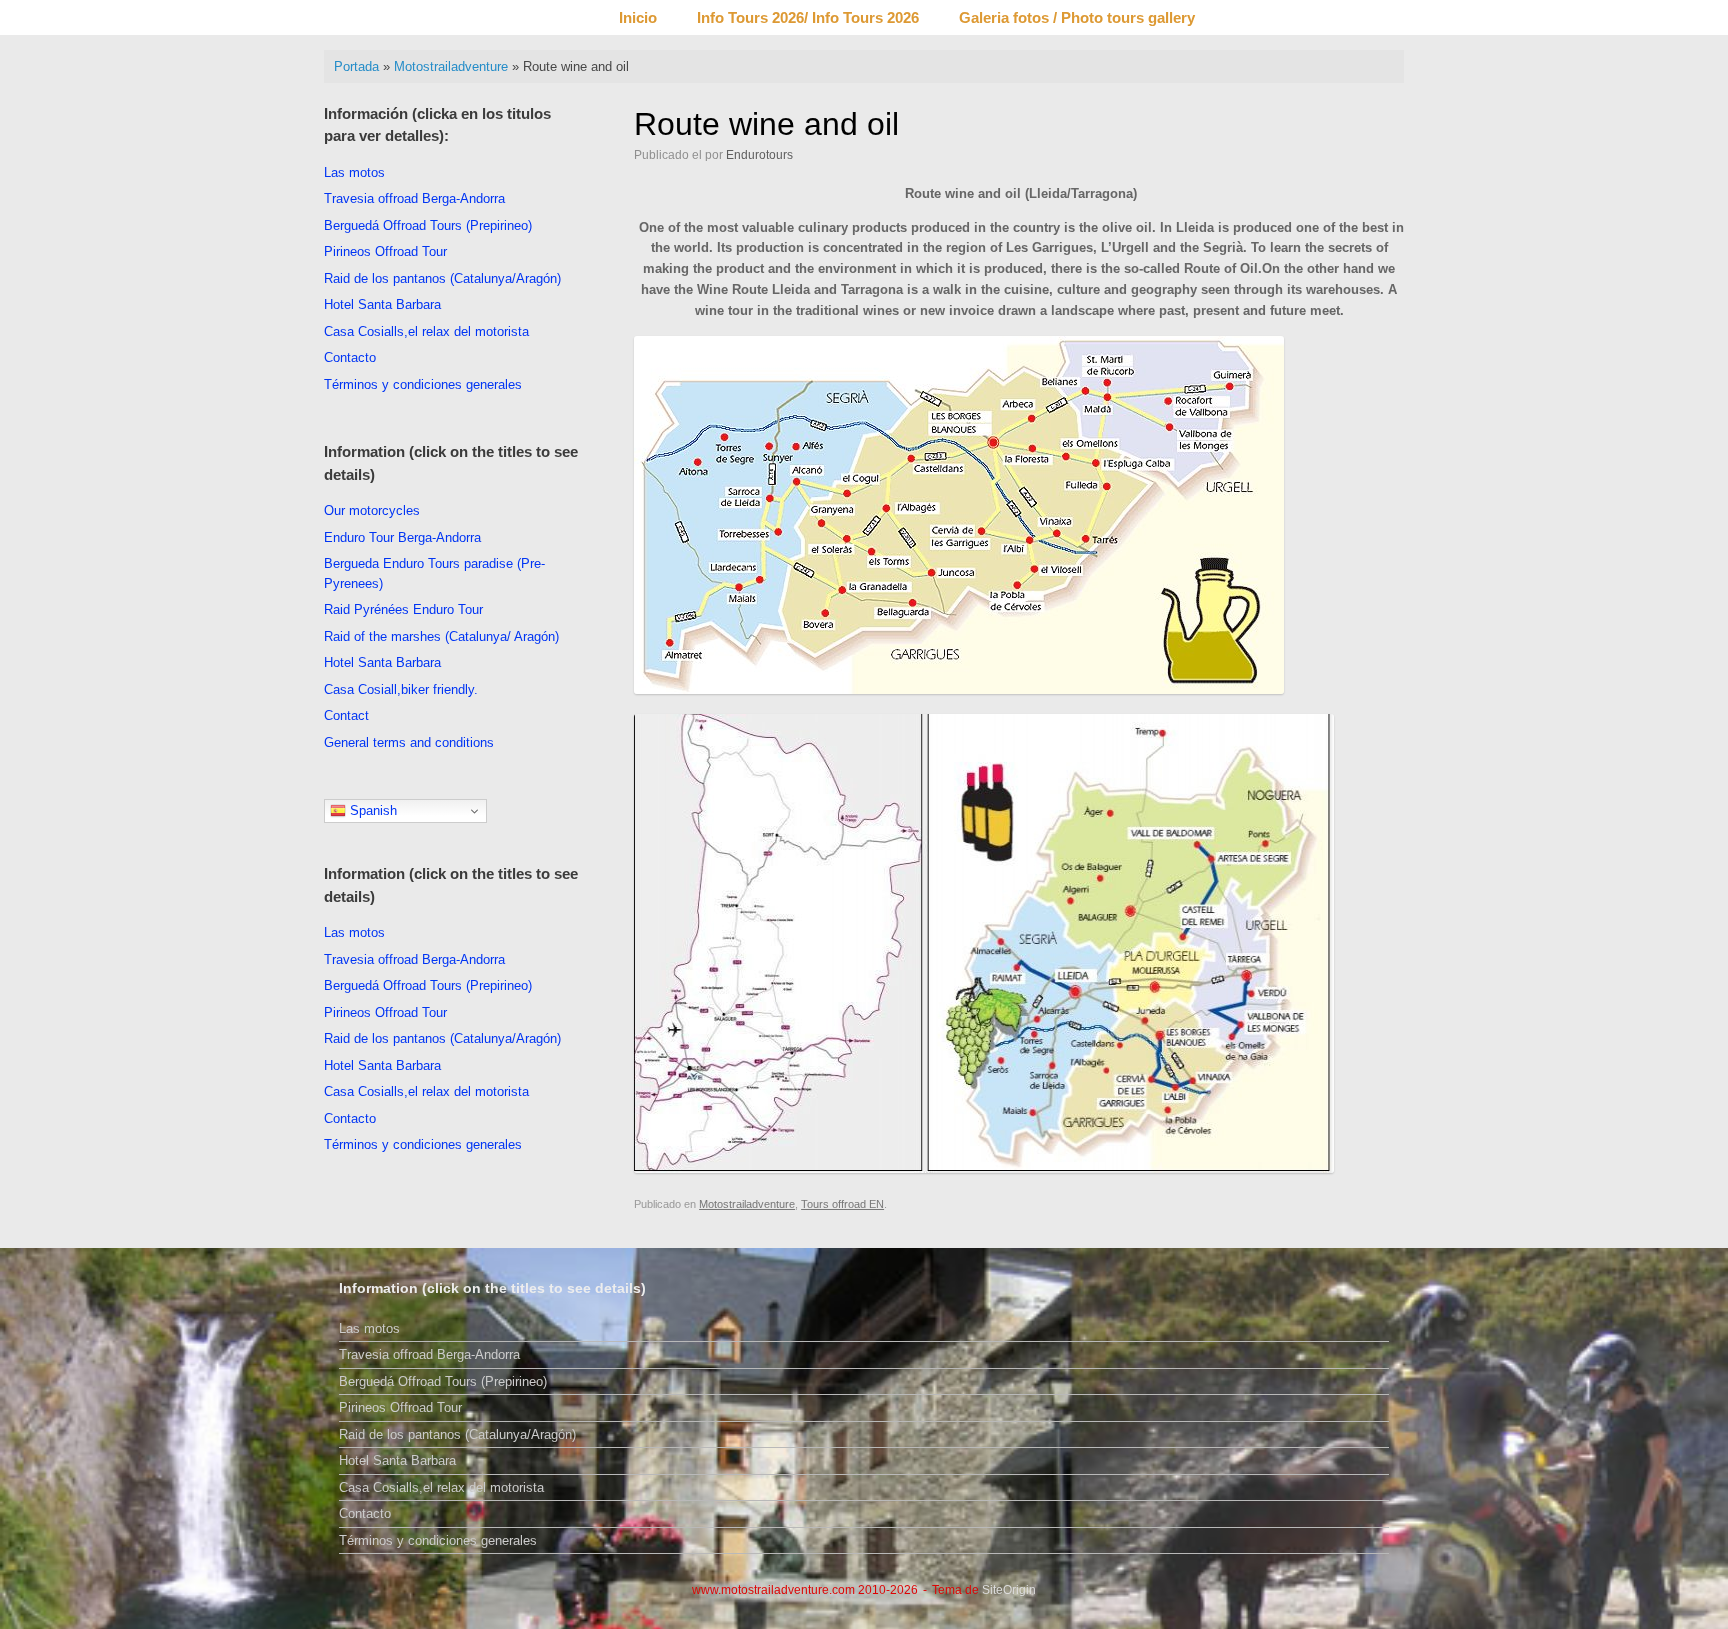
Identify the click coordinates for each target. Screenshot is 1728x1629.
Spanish (371, 810)
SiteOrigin (1009, 1590)
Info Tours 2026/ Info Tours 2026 (808, 17)
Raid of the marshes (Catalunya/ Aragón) (441, 636)
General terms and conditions (409, 742)
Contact (346, 715)
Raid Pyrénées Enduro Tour (403, 609)
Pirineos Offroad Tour (385, 251)
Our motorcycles (372, 510)
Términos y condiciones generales (423, 384)
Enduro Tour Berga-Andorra (402, 537)
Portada (356, 66)
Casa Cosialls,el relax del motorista (426, 331)
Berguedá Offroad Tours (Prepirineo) (428, 225)
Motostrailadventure (451, 66)
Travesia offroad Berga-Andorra (414, 198)
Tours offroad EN (842, 1204)
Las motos (354, 172)
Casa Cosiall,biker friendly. (401, 689)
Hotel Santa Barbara (382, 304)
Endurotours (759, 155)
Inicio (638, 17)
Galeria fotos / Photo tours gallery (1077, 17)
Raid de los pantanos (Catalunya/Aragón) (442, 278)
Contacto (350, 357)
